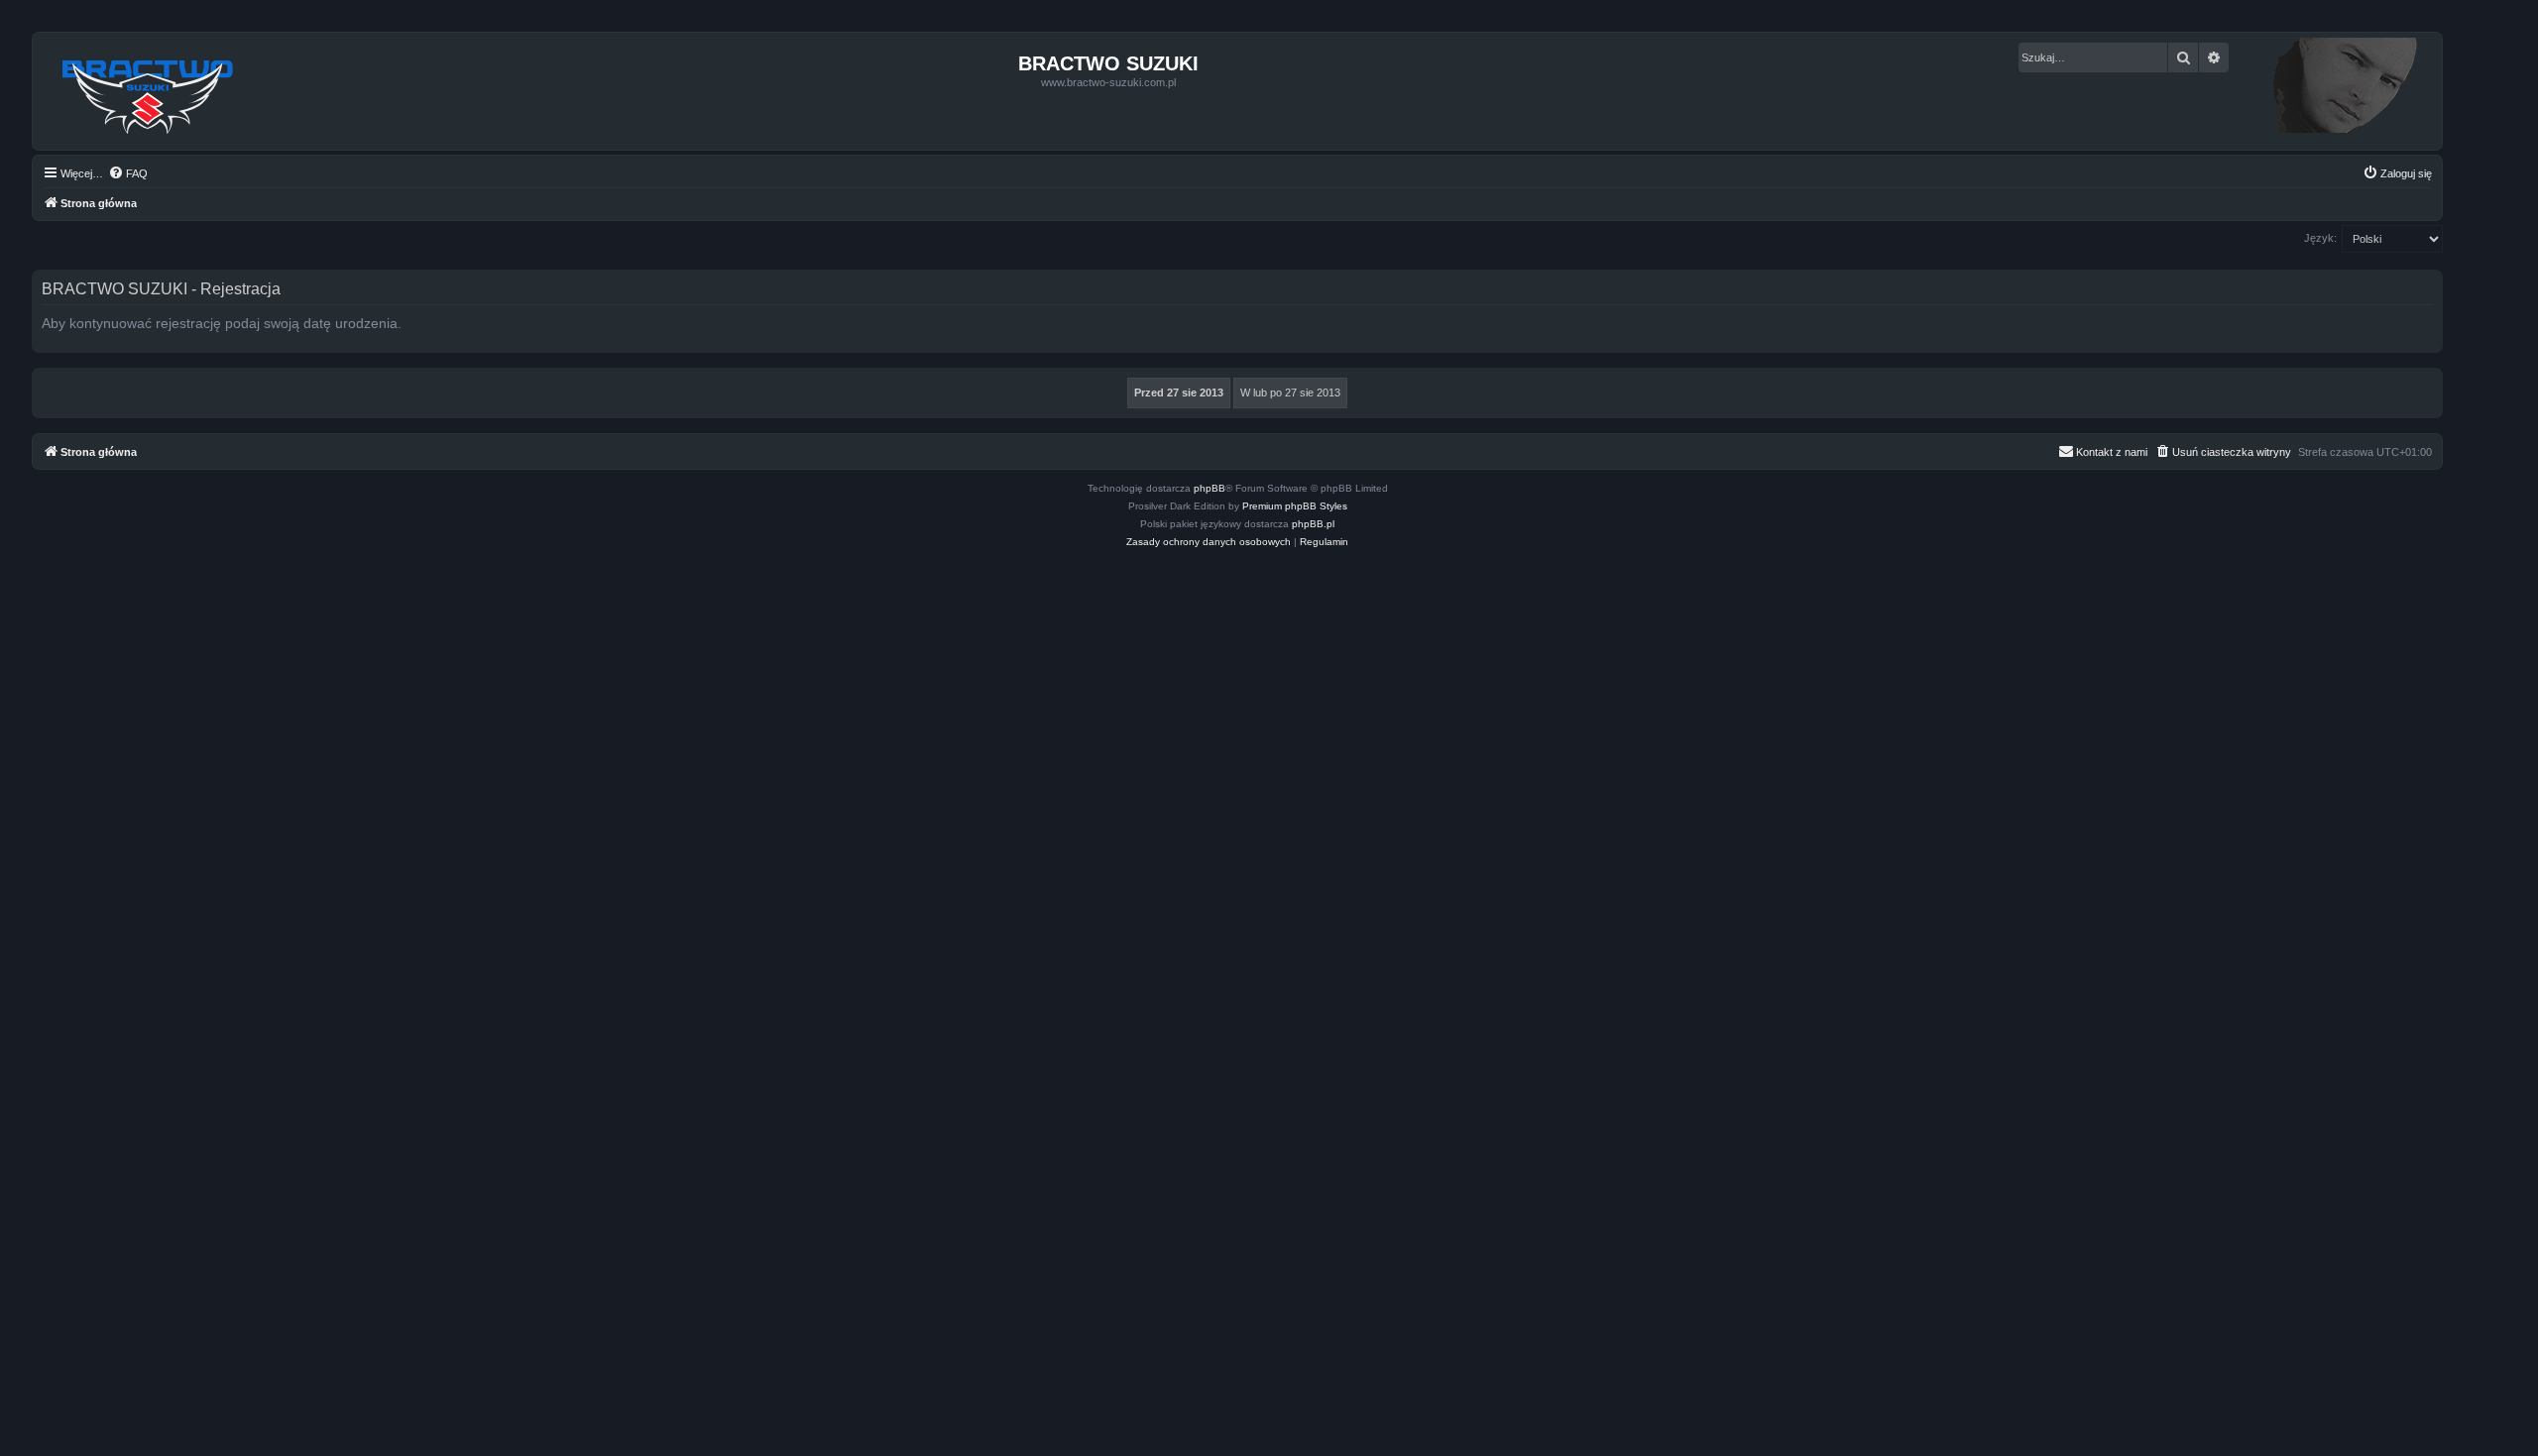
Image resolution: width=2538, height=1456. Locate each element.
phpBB (1210, 488)
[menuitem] (128, 173)
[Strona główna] (148, 91)
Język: (2320, 238)
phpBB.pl (1313, 524)
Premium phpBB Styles (1295, 506)
